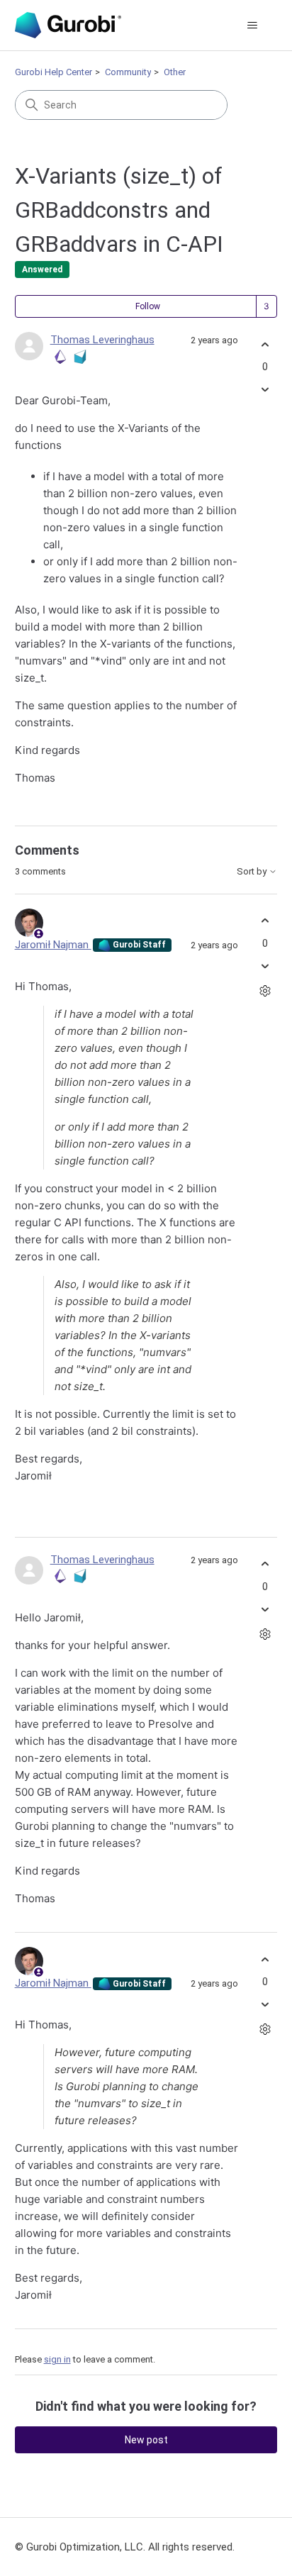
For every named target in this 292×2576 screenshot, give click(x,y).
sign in (57, 2359)
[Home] (68, 25)
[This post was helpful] (265, 344)
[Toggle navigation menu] (252, 26)
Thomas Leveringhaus (102, 340)
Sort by (253, 872)
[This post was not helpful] (265, 390)
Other (175, 72)
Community (128, 72)
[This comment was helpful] (265, 921)
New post (146, 2440)
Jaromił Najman (53, 945)
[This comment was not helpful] (265, 966)
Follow (148, 306)
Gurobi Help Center (54, 72)
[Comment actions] (265, 990)
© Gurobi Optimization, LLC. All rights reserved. (125, 2547)
